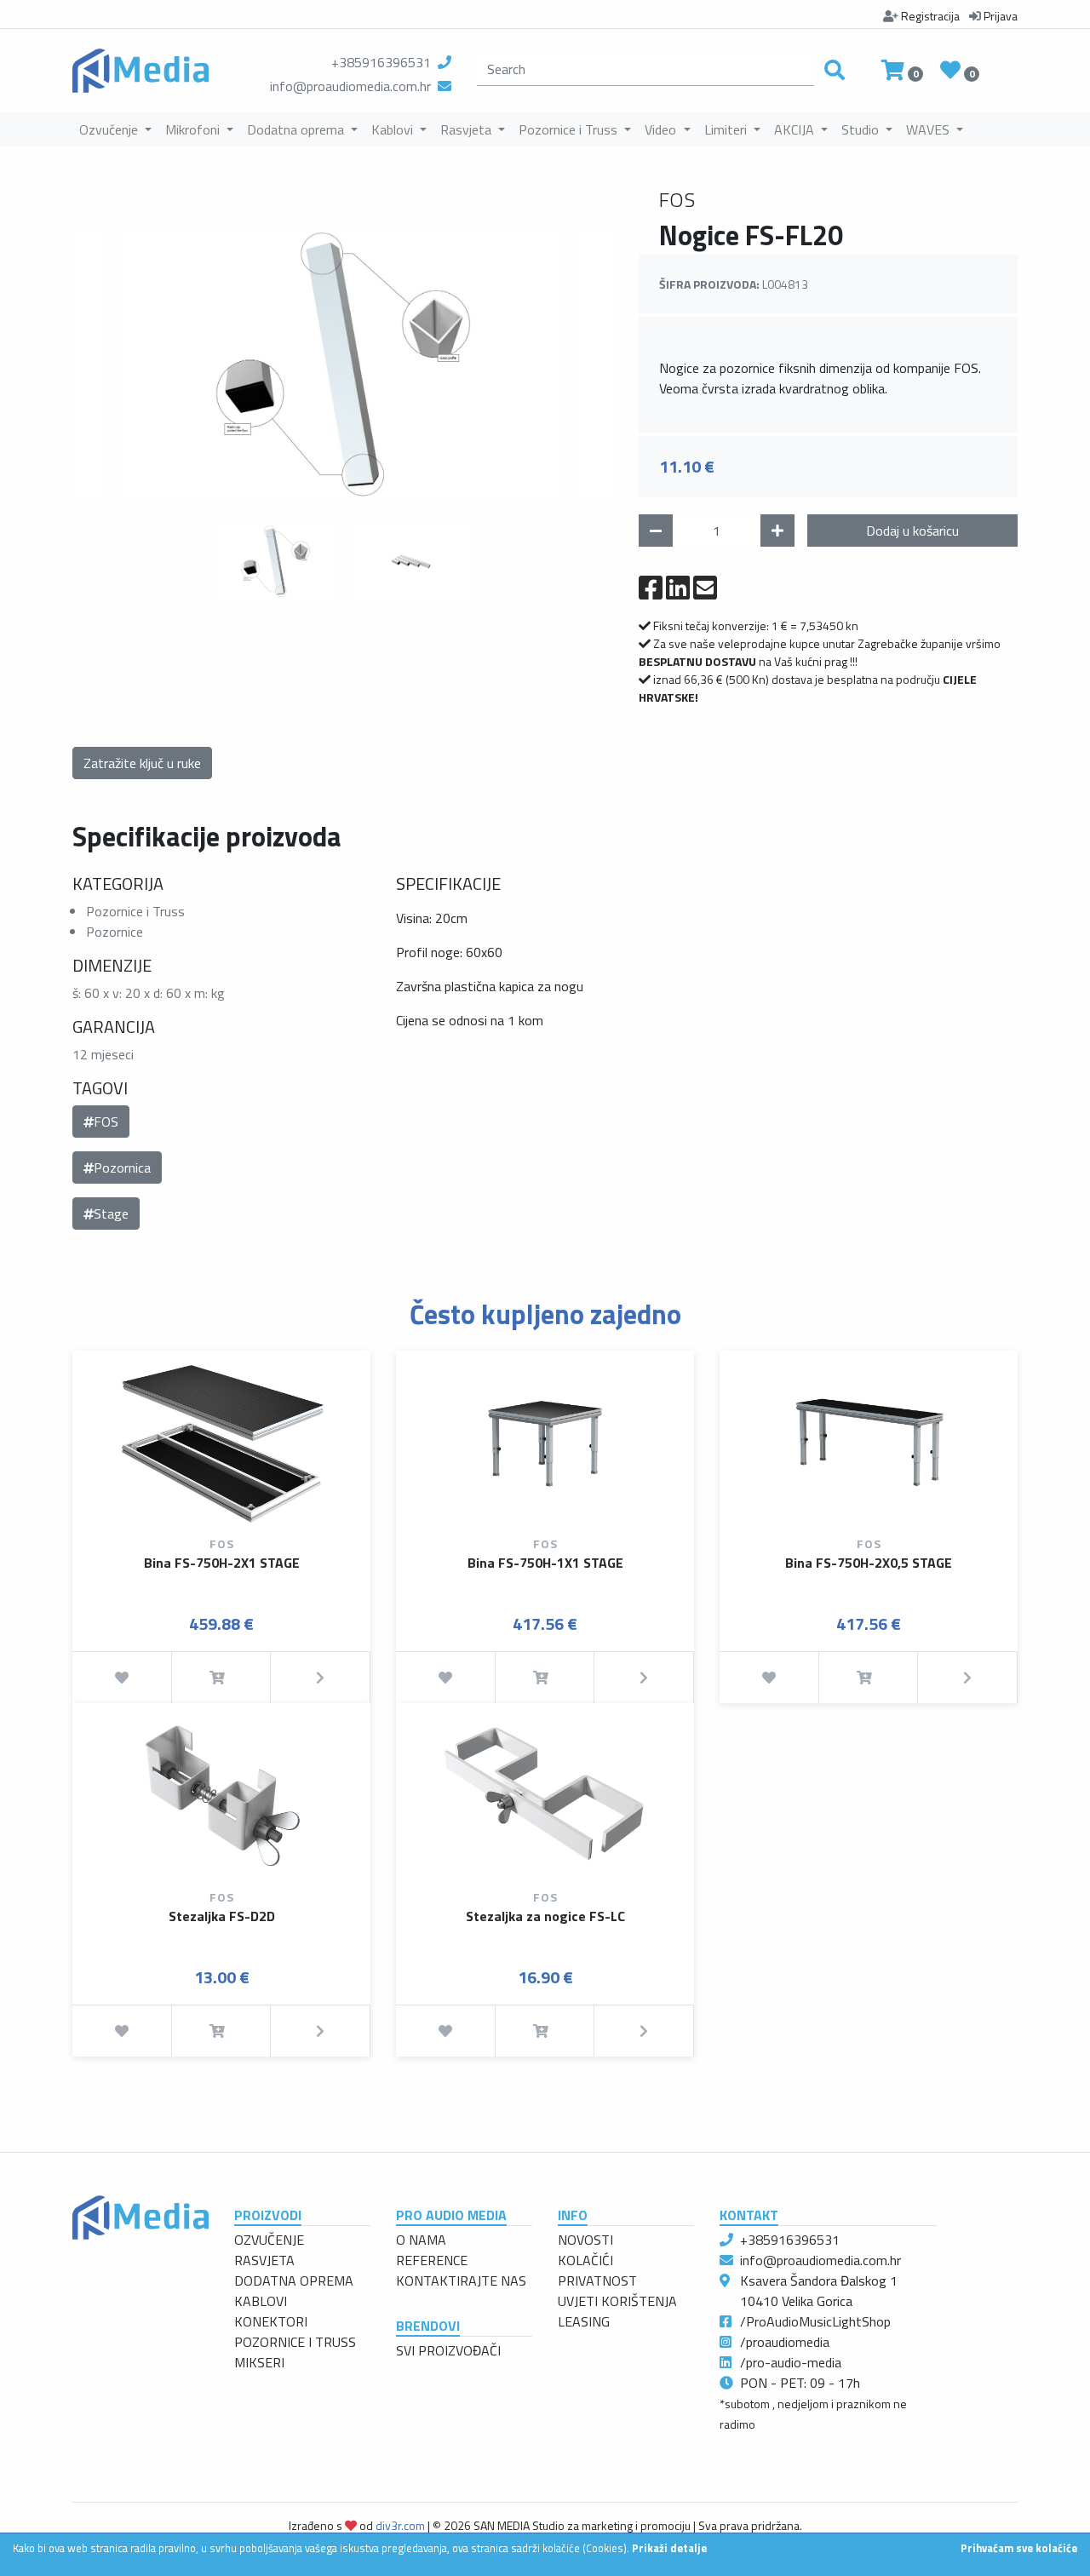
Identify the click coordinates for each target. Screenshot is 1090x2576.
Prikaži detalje (669, 2548)
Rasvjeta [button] (468, 129)
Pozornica (122, 1168)
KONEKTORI (271, 2321)
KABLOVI (261, 2301)
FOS (106, 1122)
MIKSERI (259, 2362)
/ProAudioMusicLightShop (815, 2321)
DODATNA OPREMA (294, 2281)
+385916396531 (381, 62)
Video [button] (662, 129)
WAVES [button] (929, 129)
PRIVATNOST (597, 2281)
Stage (111, 1213)
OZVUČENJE (269, 2240)
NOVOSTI (585, 2240)
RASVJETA (264, 2260)
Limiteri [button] (727, 129)
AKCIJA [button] (796, 129)
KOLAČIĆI (585, 2260)
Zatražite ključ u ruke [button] (142, 763)
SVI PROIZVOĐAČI (448, 2350)
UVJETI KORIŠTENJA (617, 2301)
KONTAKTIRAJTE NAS (461, 2281)
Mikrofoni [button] (194, 129)
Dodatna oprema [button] (297, 129)
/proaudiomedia (785, 2342)
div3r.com (400, 2525)
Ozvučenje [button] (110, 129)
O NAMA (421, 2240)
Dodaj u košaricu (912, 531)
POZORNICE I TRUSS (295, 2342)
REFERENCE (432, 2260)
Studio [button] (862, 129)
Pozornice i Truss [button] (570, 129)
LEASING (584, 2321)
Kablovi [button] (394, 129)
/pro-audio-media (791, 2362)
